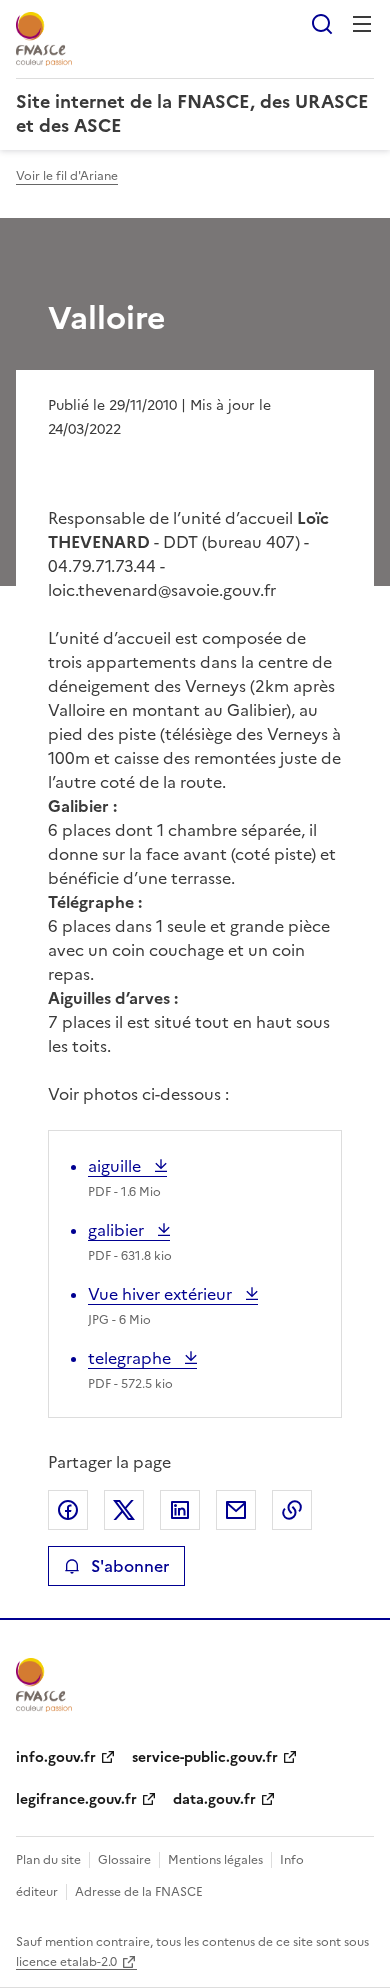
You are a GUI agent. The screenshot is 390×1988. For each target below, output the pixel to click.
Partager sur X (124, 1510)
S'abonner (130, 1566)
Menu (362, 24)
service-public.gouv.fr (205, 1757)
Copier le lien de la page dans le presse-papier (292, 1510)
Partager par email (236, 1510)
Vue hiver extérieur (162, 1294)
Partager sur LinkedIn (180, 1510)
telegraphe (131, 1358)
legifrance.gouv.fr (76, 1799)
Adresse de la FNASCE (139, 1892)
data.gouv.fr (214, 1799)
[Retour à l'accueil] (44, 1685)
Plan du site (48, 1860)
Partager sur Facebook (68, 1510)
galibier (129, 1230)
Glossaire (124, 1860)
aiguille (124, 1166)
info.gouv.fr (56, 1757)
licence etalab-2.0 (66, 1962)
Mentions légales (215, 1860)
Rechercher (322, 24)
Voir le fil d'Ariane (67, 176)
